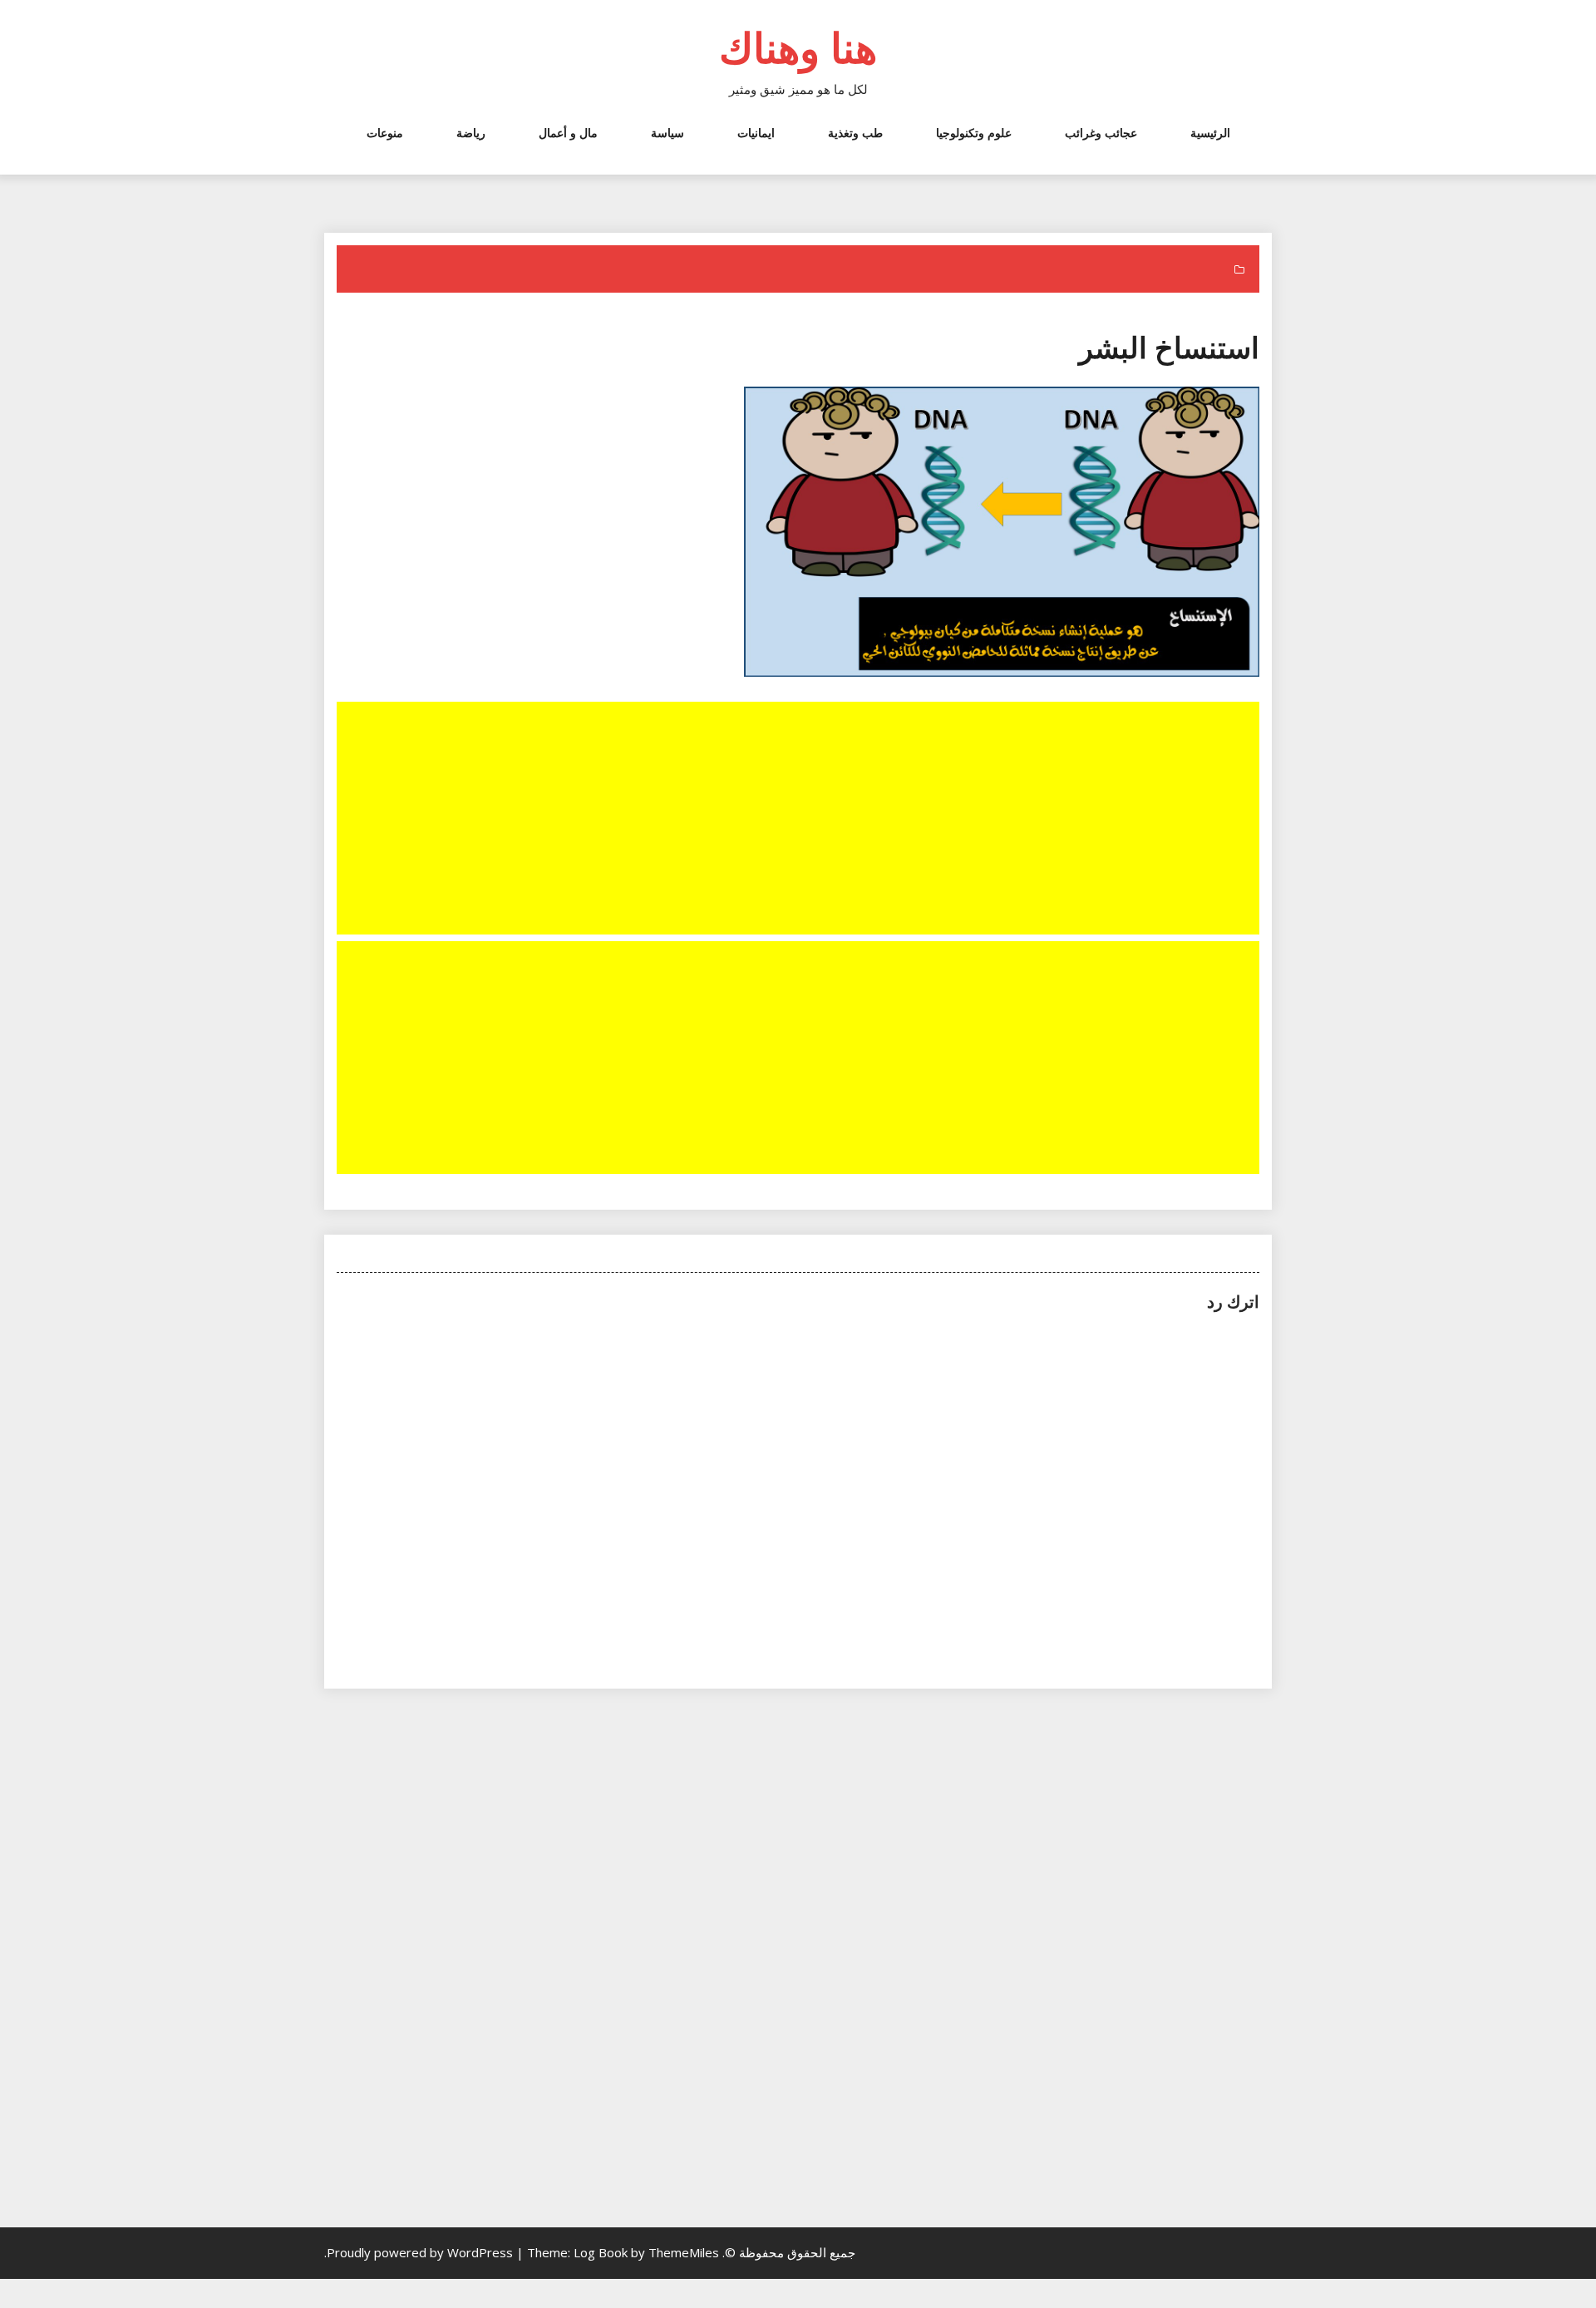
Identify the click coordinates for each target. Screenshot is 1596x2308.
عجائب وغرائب (1101, 133)
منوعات (385, 133)
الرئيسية (1210, 133)
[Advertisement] (796, 820)
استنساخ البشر (1169, 347)
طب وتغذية (855, 133)
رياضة (471, 133)
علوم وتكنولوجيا (974, 133)
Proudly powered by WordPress (421, 2252)
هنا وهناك (798, 47)
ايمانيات (756, 133)
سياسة (667, 133)
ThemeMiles (684, 2252)
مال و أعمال (568, 133)
